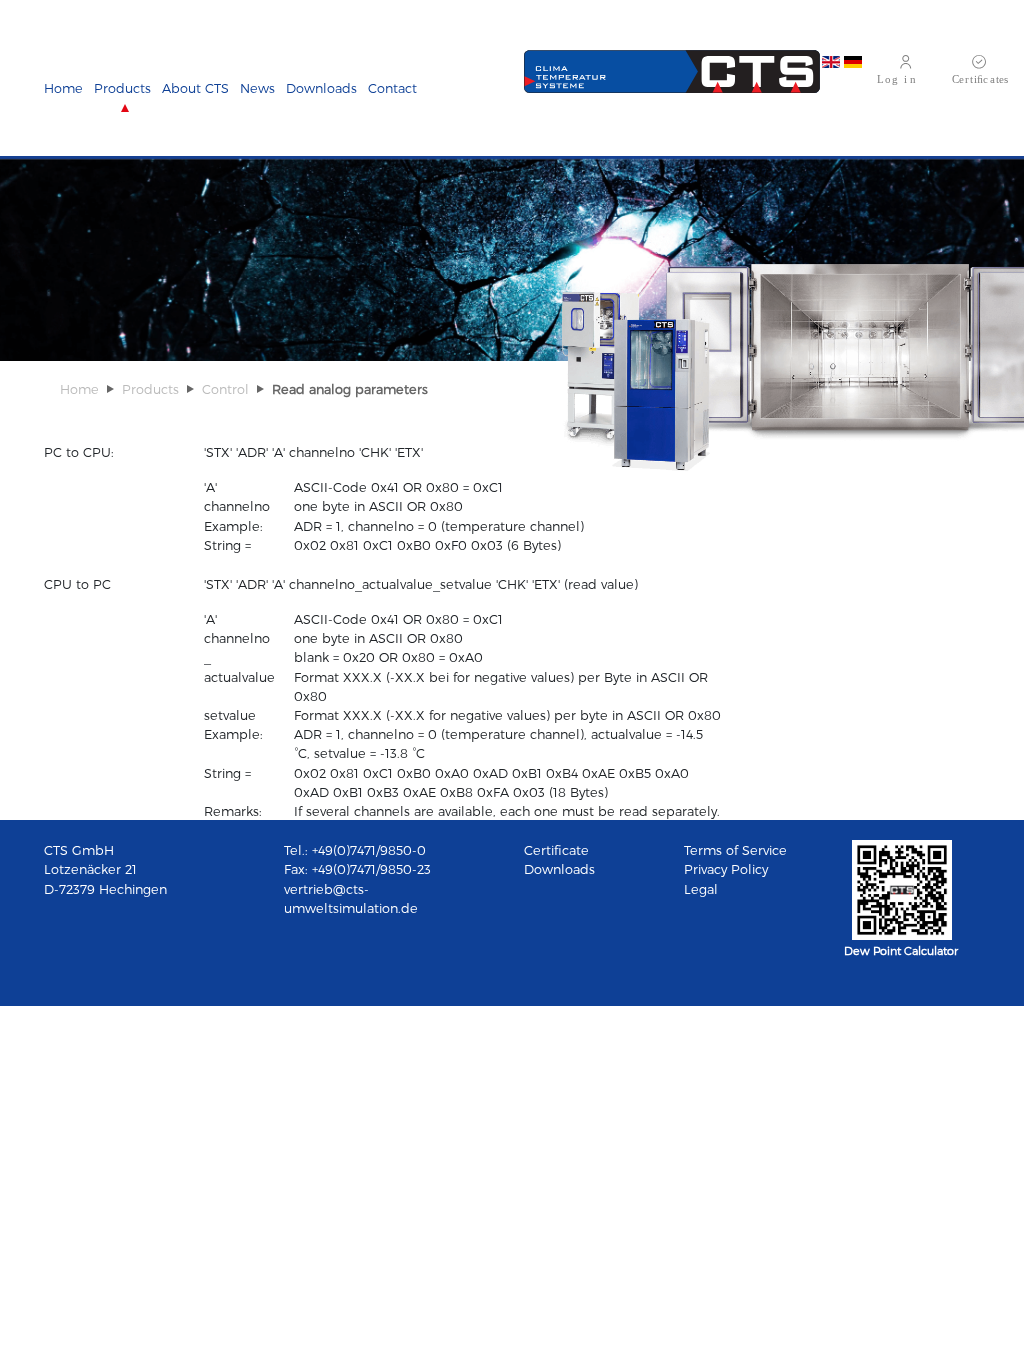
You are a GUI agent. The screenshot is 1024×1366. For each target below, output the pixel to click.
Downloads (321, 87)
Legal (701, 888)
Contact (392, 87)
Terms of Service (735, 849)
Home (63, 87)
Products (122, 87)
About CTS (195, 87)
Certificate (556, 849)
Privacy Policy (726, 868)
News (257, 87)
